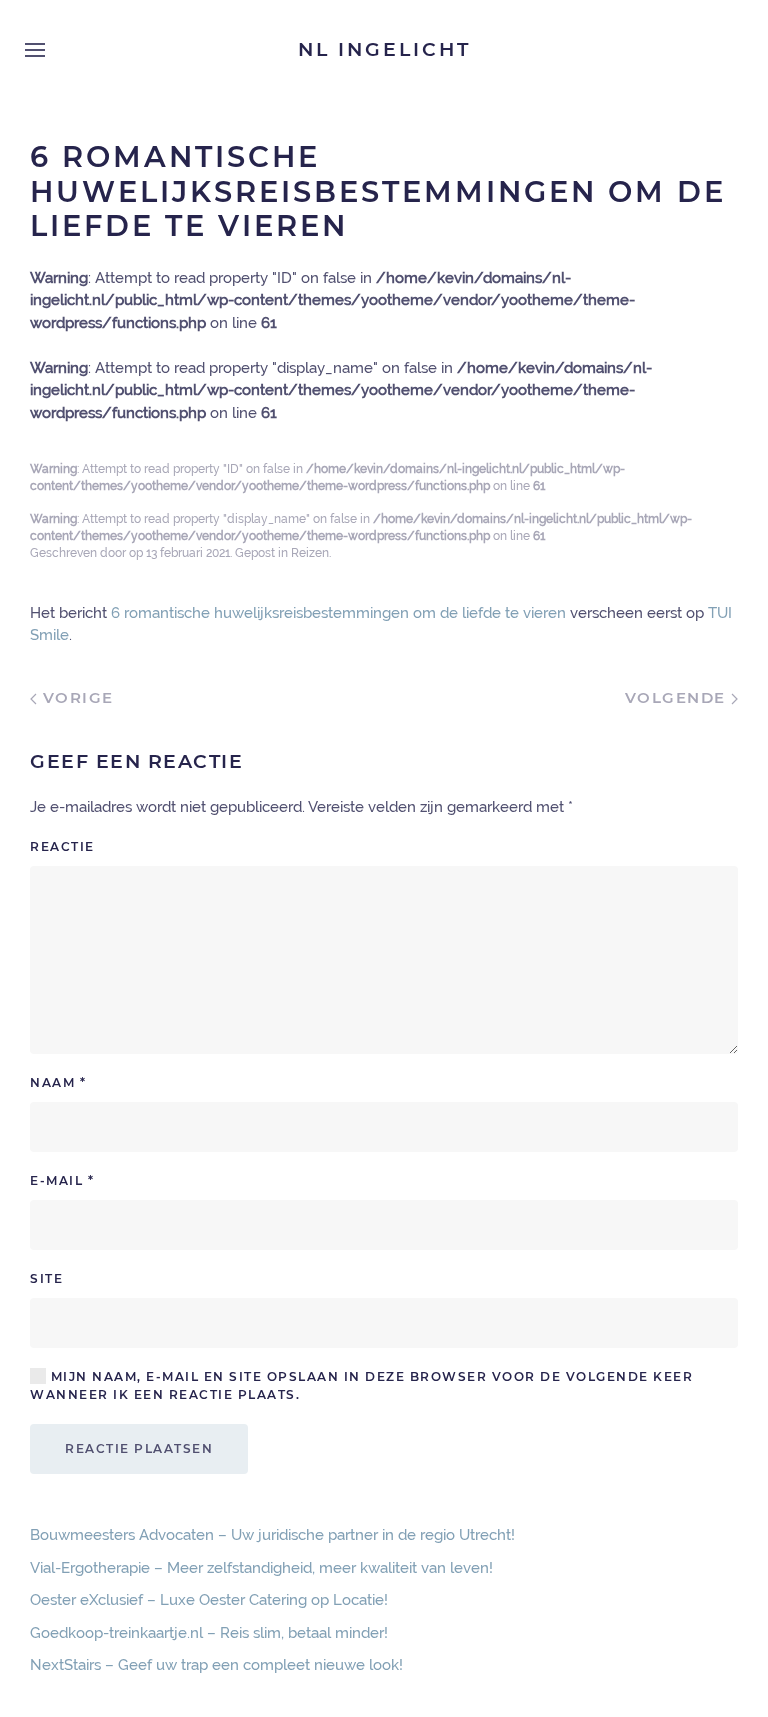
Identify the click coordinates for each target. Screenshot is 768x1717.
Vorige (75, 697)
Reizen (310, 553)
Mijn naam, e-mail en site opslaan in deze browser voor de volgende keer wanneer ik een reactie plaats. (361, 1385)
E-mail (62, 1180)
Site (46, 1278)
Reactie (62, 846)
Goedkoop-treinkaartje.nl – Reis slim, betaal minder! (209, 1633)
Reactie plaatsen (139, 1448)
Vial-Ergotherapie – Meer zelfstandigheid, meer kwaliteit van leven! (261, 1568)
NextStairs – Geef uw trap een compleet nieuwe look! (216, 1665)
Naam (58, 1082)
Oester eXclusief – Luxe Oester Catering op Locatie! (209, 1600)
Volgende (678, 697)
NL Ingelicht (384, 49)
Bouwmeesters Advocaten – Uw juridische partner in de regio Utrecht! (272, 1535)
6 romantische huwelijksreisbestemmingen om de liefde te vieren (338, 613)
